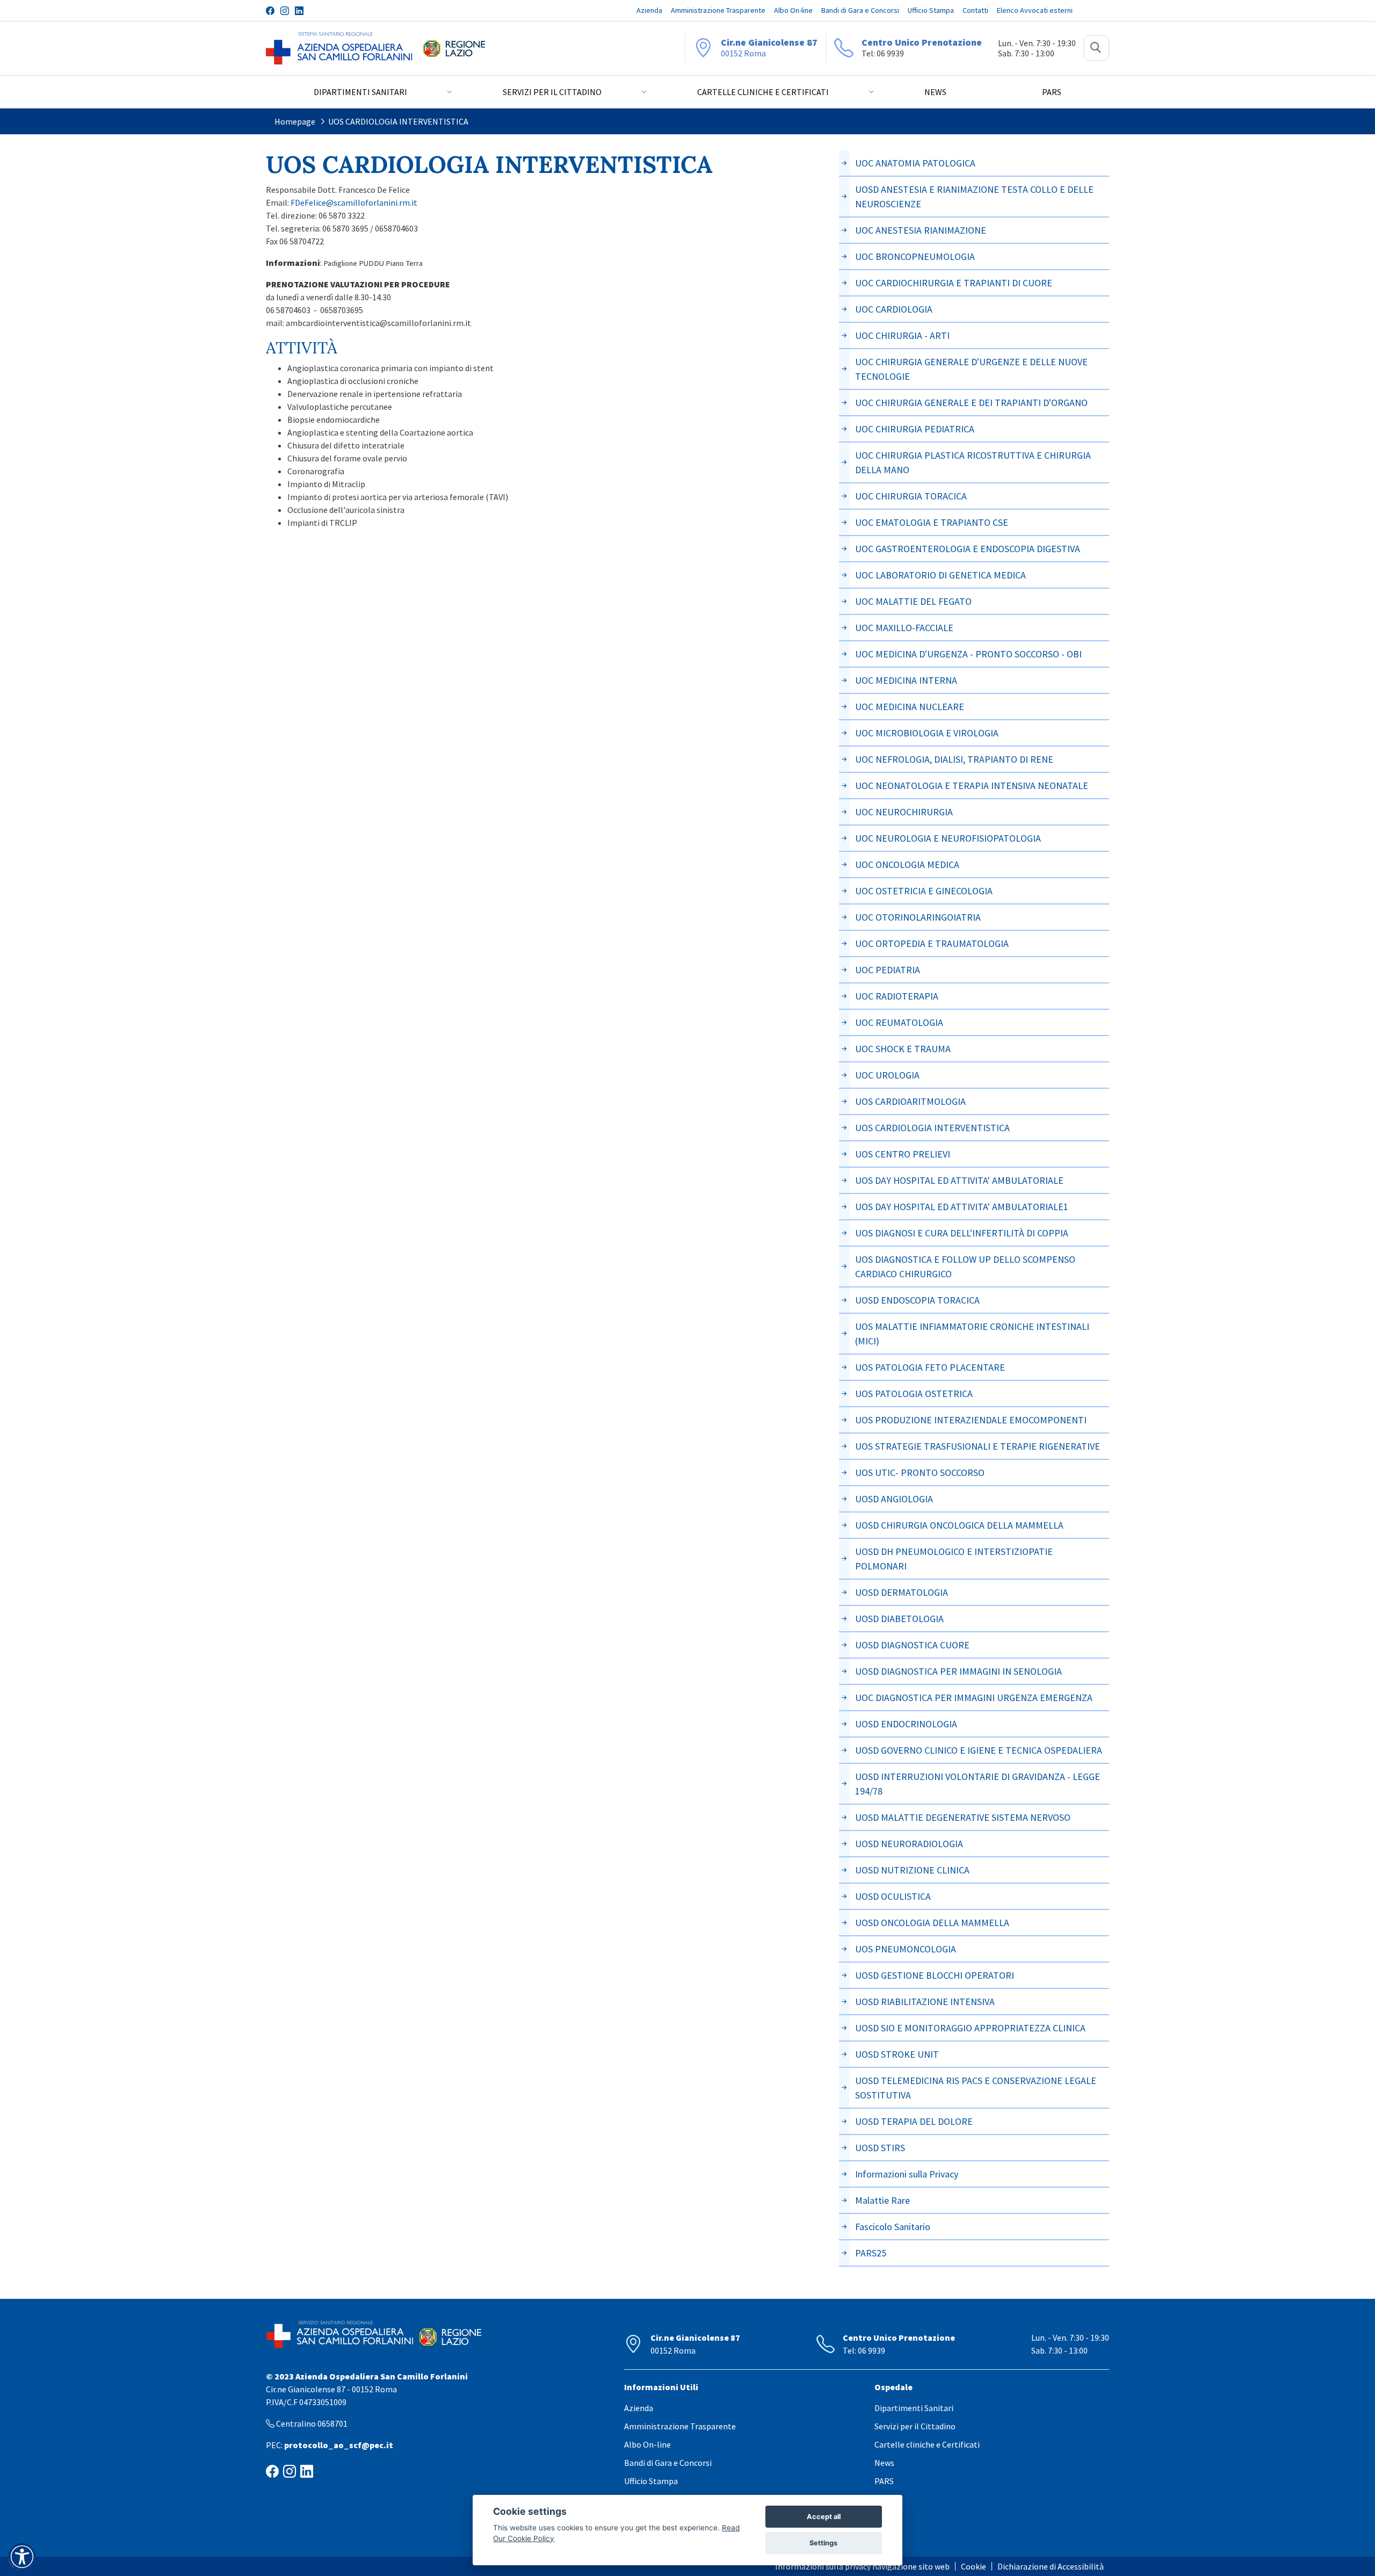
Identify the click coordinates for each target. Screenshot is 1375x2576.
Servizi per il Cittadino (915, 2426)
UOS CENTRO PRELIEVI (903, 1154)
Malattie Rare (882, 2200)
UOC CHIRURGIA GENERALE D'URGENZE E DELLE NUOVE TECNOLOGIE (971, 369)
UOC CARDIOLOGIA (894, 309)
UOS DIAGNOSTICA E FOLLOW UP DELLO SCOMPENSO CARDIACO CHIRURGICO (965, 1267)
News (884, 2463)
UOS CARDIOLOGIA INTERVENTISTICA (398, 121)
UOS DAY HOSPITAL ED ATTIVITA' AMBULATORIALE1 (962, 1207)
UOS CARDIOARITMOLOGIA (910, 1101)
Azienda (639, 2408)
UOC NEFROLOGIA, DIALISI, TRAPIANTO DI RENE (954, 759)
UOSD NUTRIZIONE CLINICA (912, 1870)
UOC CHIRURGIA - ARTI (902, 335)
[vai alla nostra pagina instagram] (285, 11)
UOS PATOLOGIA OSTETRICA (914, 1394)
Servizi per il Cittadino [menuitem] (552, 92)
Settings (823, 2543)
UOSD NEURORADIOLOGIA (909, 1844)
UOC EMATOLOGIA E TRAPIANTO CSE (932, 522)
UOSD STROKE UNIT (897, 2054)
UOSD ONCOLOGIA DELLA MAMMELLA (932, 1923)
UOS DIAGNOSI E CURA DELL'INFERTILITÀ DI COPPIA (962, 1233)
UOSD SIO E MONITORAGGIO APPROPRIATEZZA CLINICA (970, 2028)
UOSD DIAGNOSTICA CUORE (912, 1645)
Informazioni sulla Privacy (907, 2174)
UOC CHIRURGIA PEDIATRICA (915, 429)
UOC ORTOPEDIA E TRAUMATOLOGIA (932, 943)
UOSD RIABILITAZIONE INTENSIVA (925, 2002)
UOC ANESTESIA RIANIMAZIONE (921, 230)
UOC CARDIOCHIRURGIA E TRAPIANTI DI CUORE (954, 283)
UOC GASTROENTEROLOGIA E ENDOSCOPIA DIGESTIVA (968, 549)
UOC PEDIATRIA (888, 970)
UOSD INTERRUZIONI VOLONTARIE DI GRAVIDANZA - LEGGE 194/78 (978, 1784)
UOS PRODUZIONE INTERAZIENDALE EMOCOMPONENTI (971, 1420)
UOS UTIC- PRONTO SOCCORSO (920, 1472)
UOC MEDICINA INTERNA (906, 680)
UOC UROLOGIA (887, 1075)
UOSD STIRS (880, 2148)
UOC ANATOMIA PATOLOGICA (915, 163)
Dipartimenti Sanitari (914, 2408)
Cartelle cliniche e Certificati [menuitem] (763, 92)
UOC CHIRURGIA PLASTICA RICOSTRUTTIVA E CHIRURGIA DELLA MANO (973, 462)
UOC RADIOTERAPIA (897, 996)
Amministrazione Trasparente (680, 2426)
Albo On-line (647, 2444)
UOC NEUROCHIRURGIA (904, 812)
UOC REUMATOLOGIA (899, 1022)
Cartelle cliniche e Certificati (927, 2444)
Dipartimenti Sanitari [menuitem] (360, 92)
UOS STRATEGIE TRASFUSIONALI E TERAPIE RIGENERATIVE (978, 1446)
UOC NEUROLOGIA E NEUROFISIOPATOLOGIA (948, 838)
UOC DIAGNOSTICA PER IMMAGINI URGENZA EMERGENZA (974, 1698)
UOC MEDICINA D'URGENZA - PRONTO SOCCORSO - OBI (968, 654)
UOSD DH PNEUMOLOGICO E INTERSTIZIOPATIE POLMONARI (954, 1559)
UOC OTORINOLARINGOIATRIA (918, 917)
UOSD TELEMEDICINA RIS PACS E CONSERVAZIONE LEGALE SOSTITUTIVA (976, 2088)
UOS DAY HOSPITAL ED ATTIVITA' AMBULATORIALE (959, 1180)
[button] (1097, 48)
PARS (884, 2481)
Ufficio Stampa (651, 2481)
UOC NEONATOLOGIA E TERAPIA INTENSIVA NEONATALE (972, 786)
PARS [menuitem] (1052, 92)
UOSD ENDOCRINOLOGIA (906, 1724)
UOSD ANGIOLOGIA (894, 1499)
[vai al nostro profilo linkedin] (299, 11)
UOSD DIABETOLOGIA (899, 1619)
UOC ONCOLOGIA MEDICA (907, 864)
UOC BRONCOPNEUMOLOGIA (915, 256)
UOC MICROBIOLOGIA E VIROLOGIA (927, 733)
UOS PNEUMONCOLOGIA (906, 1949)
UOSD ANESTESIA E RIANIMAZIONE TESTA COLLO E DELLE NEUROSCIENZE (974, 197)
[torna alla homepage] (339, 48)
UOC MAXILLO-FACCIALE (904, 628)
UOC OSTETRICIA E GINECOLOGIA (924, 891)
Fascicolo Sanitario (893, 2227)
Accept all (824, 2517)
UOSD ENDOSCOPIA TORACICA (917, 1300)
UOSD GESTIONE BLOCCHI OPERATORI (935, 1975)
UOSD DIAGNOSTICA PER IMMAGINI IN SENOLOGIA (958, 1671)
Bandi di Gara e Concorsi (668, 2463)
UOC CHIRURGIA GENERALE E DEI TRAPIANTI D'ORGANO (971, 403)
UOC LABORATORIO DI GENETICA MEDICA (940, 575)
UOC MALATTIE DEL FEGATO (913, 601)
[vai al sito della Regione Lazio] (454, 48)
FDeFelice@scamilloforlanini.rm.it (354, 202)
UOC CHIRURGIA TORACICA (911, 496)
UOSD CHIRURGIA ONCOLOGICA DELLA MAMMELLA (959, 1525)
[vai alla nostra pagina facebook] (270, 11)
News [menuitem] (935, 92)
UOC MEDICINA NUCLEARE (910, 707)
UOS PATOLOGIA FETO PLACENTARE (930, 1367)
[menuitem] (649, 10)
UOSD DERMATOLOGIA (902, 1592)
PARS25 (871, 2253)
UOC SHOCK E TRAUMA (903, 1049)
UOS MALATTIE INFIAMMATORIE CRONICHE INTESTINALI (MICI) (972, 1334)
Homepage (295, 121)
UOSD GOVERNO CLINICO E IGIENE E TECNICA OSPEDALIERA (979, 1750)
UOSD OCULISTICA (893, 1896)
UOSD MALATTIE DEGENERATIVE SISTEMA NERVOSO (963, 1817)
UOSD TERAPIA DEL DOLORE (914, 2121)
